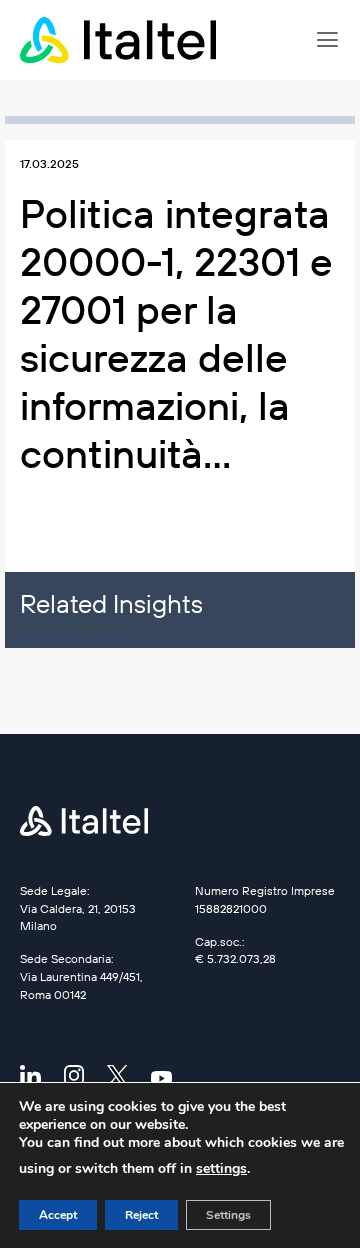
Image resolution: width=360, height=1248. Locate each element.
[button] (327, 40)
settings (221, 1168)
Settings (228, 1215)
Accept (58, 1215)
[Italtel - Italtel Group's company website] (120, 40)
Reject (141, 1215)
